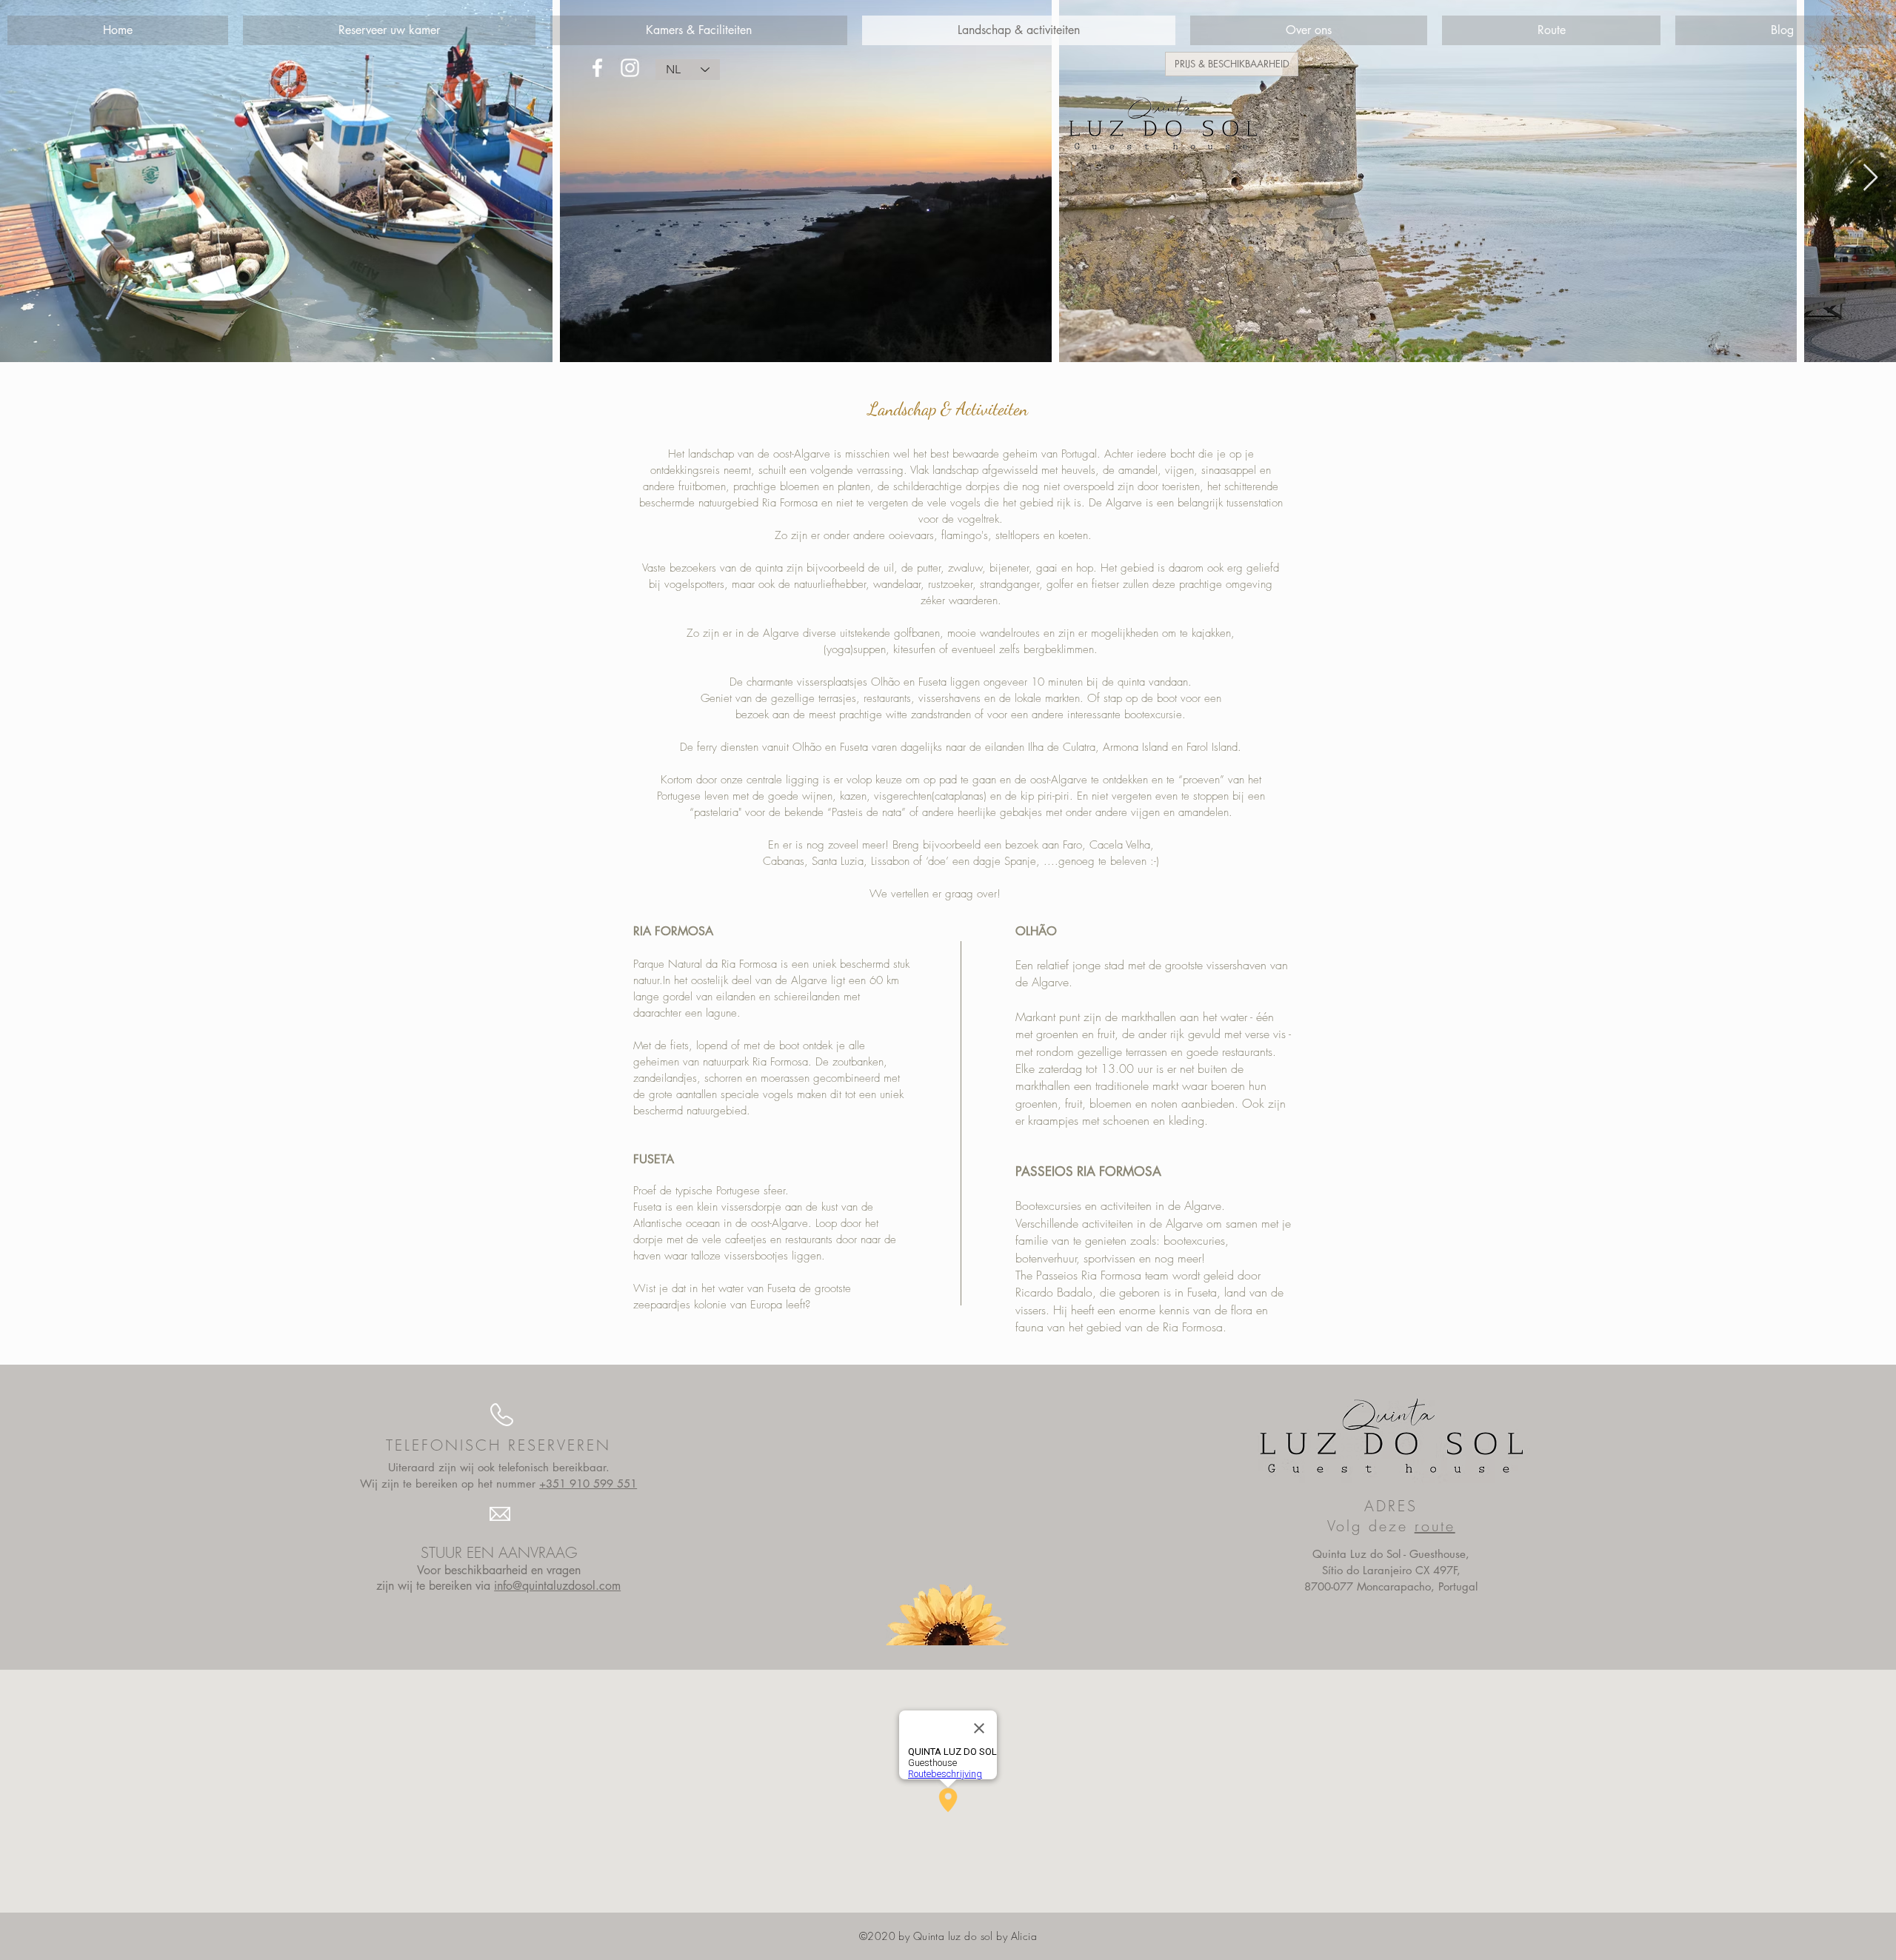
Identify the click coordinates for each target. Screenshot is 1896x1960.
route (1435, 1526)
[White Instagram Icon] (630, 68)
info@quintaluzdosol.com (557, 1586)
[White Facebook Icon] (597, 68)
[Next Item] (1870, 178)
